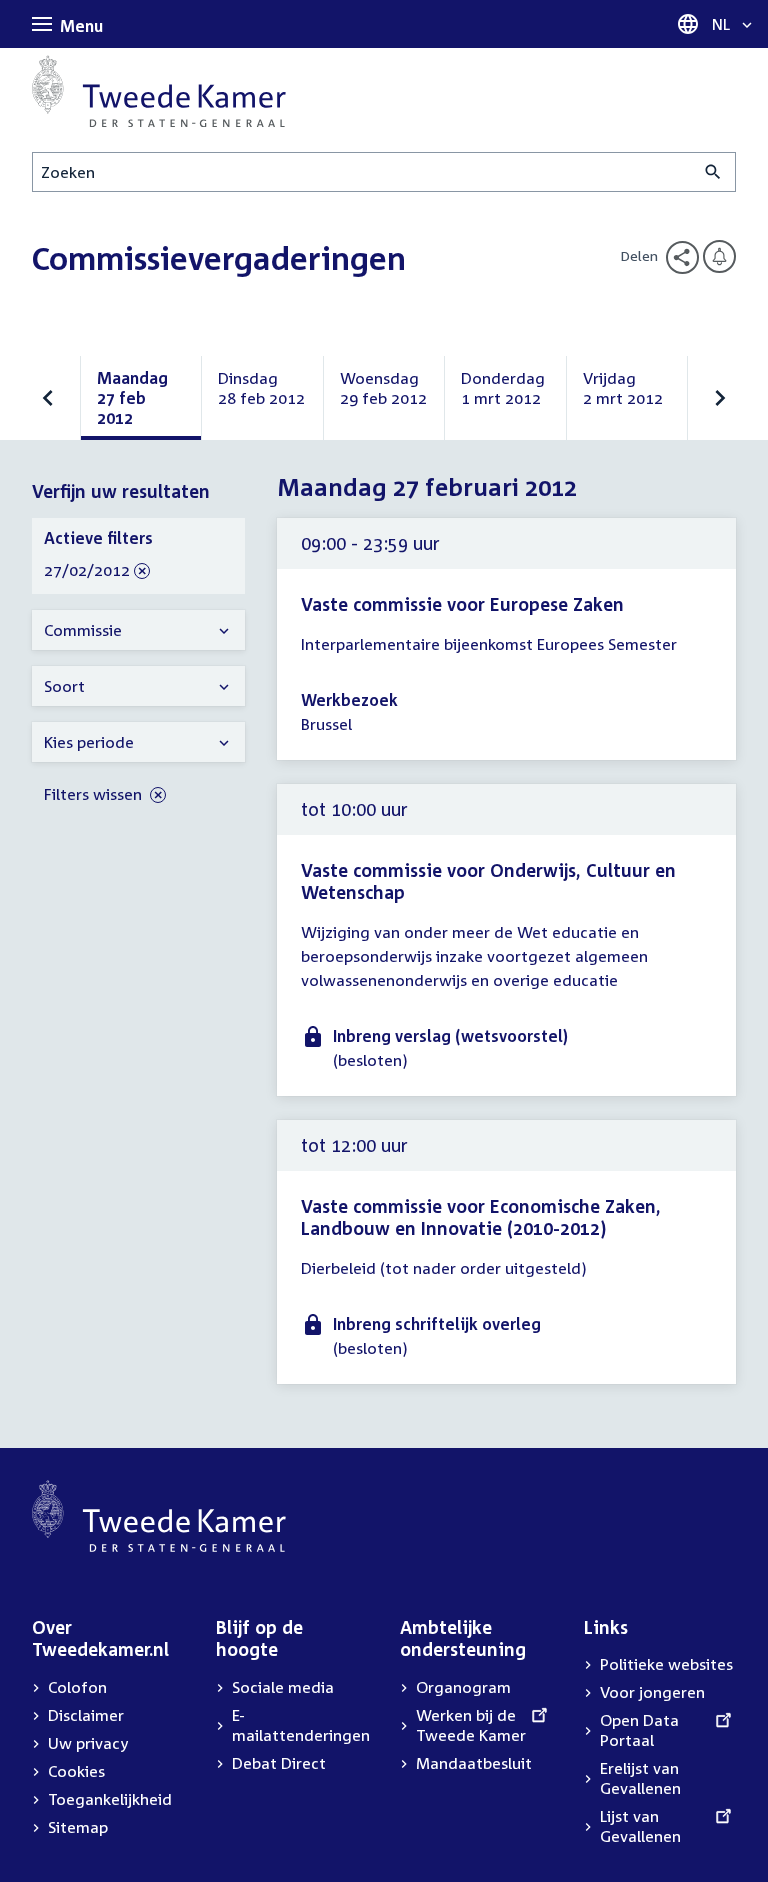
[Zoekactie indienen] (713, 172)
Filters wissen (95, 794)
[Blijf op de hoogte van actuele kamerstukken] (719, 256)
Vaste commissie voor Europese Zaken (462, 604)
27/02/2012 (87, 571)
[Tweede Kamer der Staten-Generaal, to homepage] (159, 91)
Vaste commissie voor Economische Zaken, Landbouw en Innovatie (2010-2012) (481, 1217)
